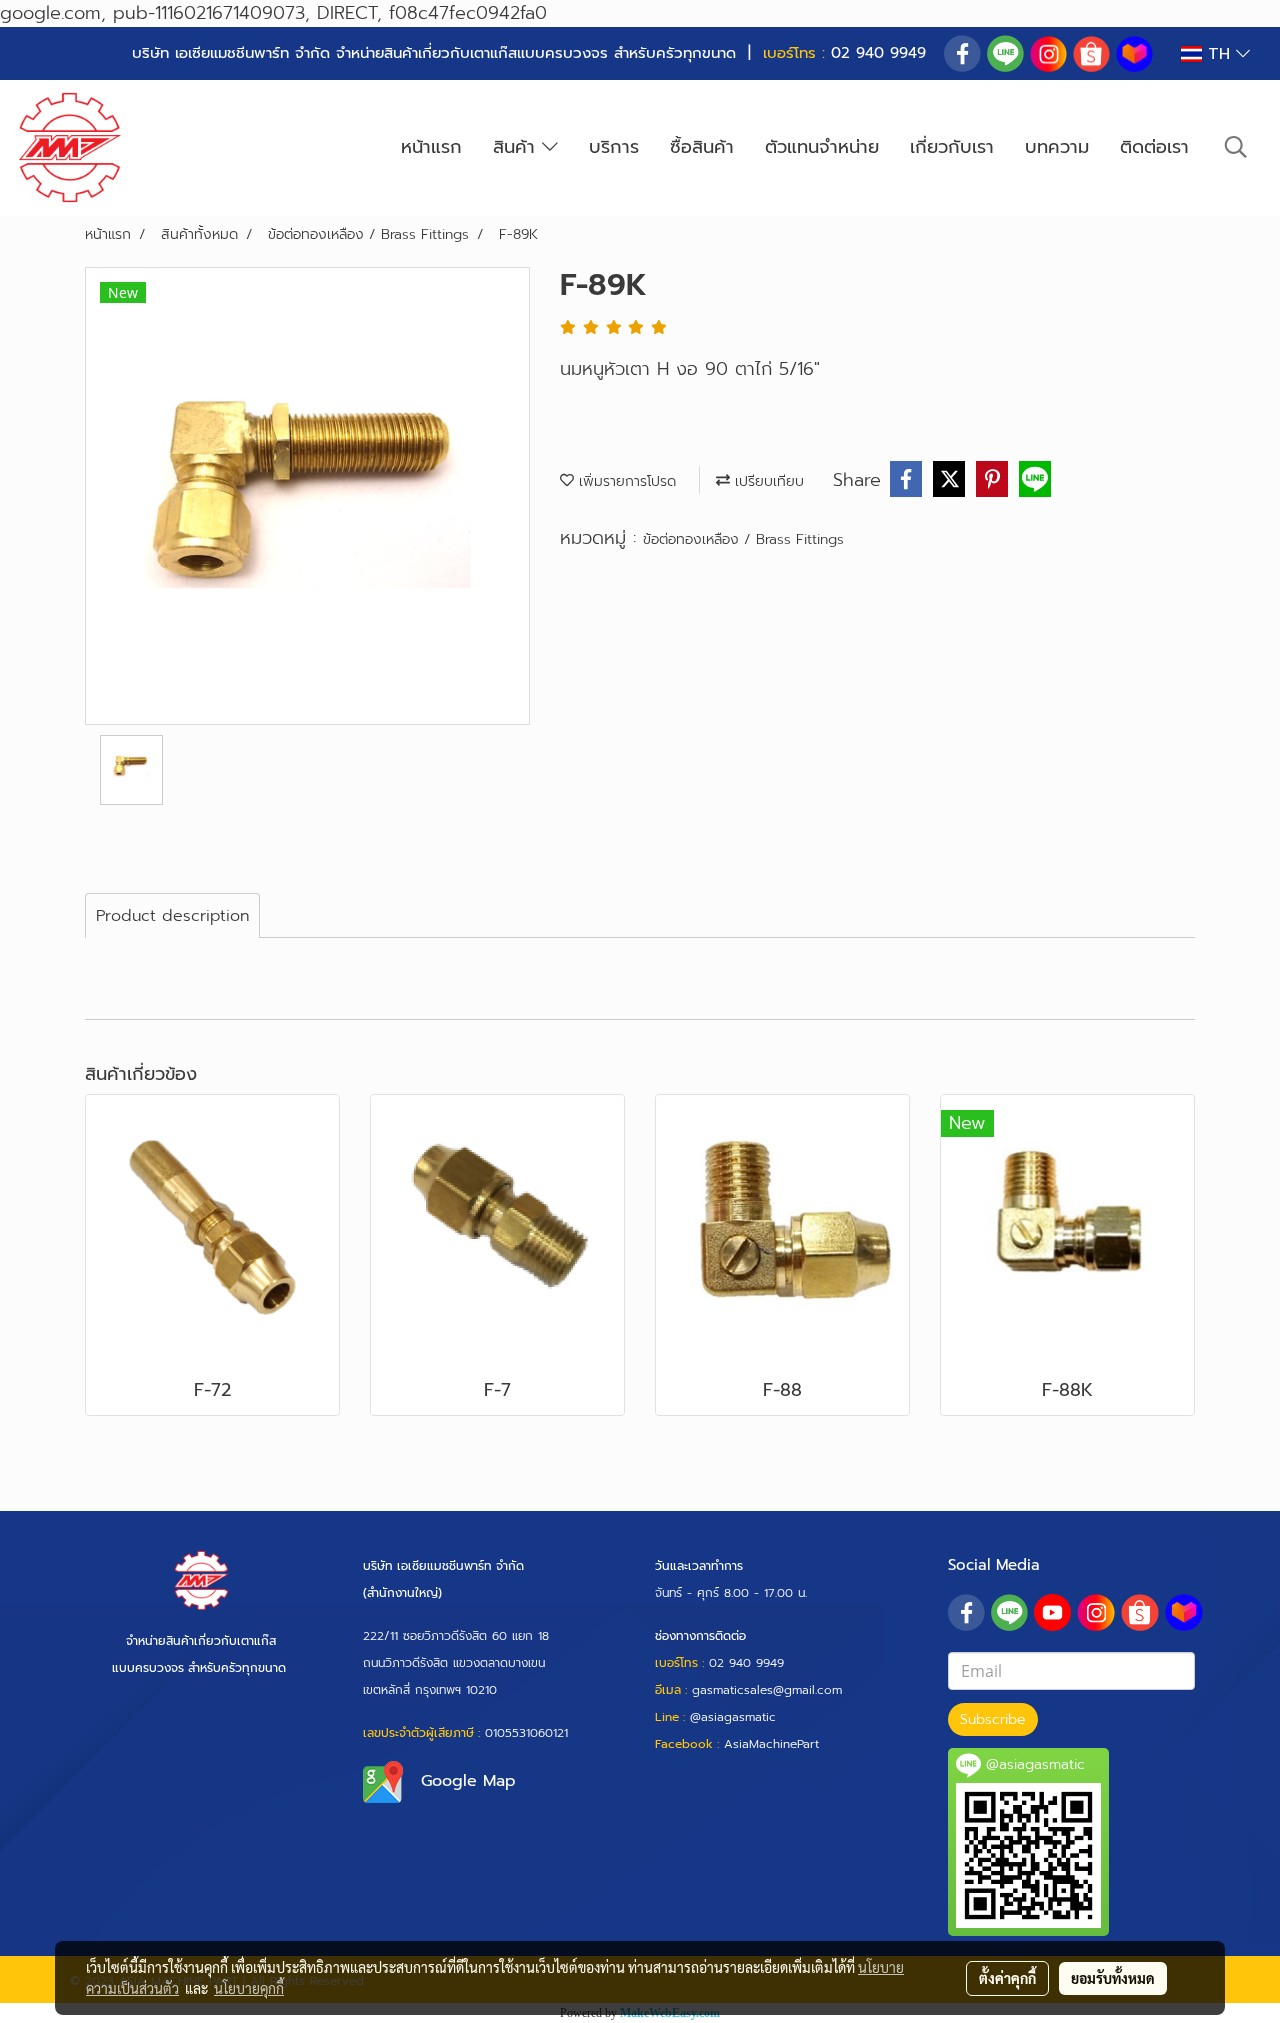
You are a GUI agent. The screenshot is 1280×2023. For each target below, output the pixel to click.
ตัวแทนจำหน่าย (822, 147)
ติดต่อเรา (1154, 147)
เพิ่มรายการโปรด (625, 481)
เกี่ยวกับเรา (952, 147)
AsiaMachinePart (771, 1744)
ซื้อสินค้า (702, 147)
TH (1219, 54)
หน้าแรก (431, 147)
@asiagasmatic (733, 1717)
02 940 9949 (878, 53)
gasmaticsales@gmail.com (767, 1690)
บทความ (1057, 147)
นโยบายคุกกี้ (249, 1988)
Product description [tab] (172, 916)
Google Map (468, 1781)
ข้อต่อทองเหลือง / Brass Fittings (743, 539)
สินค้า (517, 147)
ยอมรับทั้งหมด (1113, 1978)
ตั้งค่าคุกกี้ (1007, 1978)
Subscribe (993, 1719)
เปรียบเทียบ (767, 481)
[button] (1236, 147)
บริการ (614, 147)
